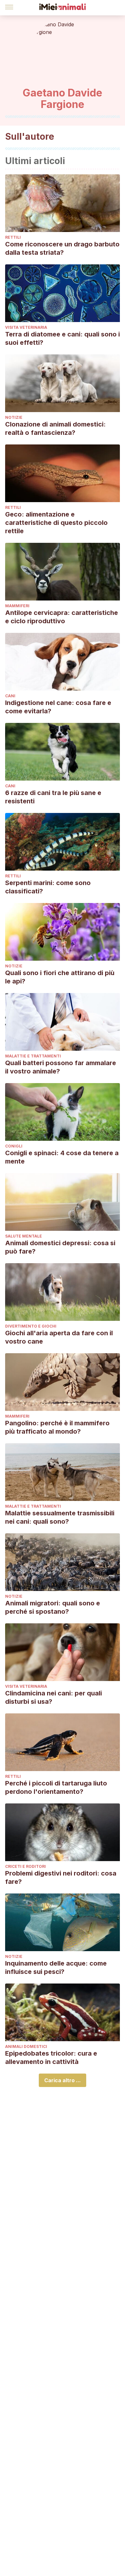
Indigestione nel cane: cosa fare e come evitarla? (58, 707)
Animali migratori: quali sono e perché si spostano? (53, 1607)
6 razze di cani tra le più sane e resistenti (53, 797)
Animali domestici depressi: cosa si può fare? (60, 1247)
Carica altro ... (63, 2080)
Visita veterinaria (26, 327)
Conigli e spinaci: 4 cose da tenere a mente (62, 1157)
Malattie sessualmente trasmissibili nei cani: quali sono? (60, 1517)
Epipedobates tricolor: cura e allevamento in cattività (51, 2058)
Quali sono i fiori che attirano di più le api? (60, 977)
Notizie (14, 417)
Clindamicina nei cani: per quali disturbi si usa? (54, 1697)
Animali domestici (26, 2046)
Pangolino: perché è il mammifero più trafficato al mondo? (57, 1427)
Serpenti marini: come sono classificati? (48, 887)
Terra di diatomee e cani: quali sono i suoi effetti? (63, 338)
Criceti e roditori (25, 1866)
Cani (10, 696)
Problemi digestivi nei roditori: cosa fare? (61, 1877)
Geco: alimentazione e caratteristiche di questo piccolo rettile (56, 523)
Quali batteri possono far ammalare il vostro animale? (61, 1067)
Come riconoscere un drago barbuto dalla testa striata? (62, 248)
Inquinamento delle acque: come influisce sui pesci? (56, 1967)
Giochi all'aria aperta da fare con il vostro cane (59, 1337)
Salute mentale (24, 1236)
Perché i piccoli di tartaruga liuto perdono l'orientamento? (56, 1787)
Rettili (13, 237)
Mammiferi (17, 606)
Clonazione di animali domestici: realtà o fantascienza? (55, 428)
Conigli (14, 1146)
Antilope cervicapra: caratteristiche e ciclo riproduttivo (62, 617)
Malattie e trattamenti (33, 1056)
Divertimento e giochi (31, 1326)
